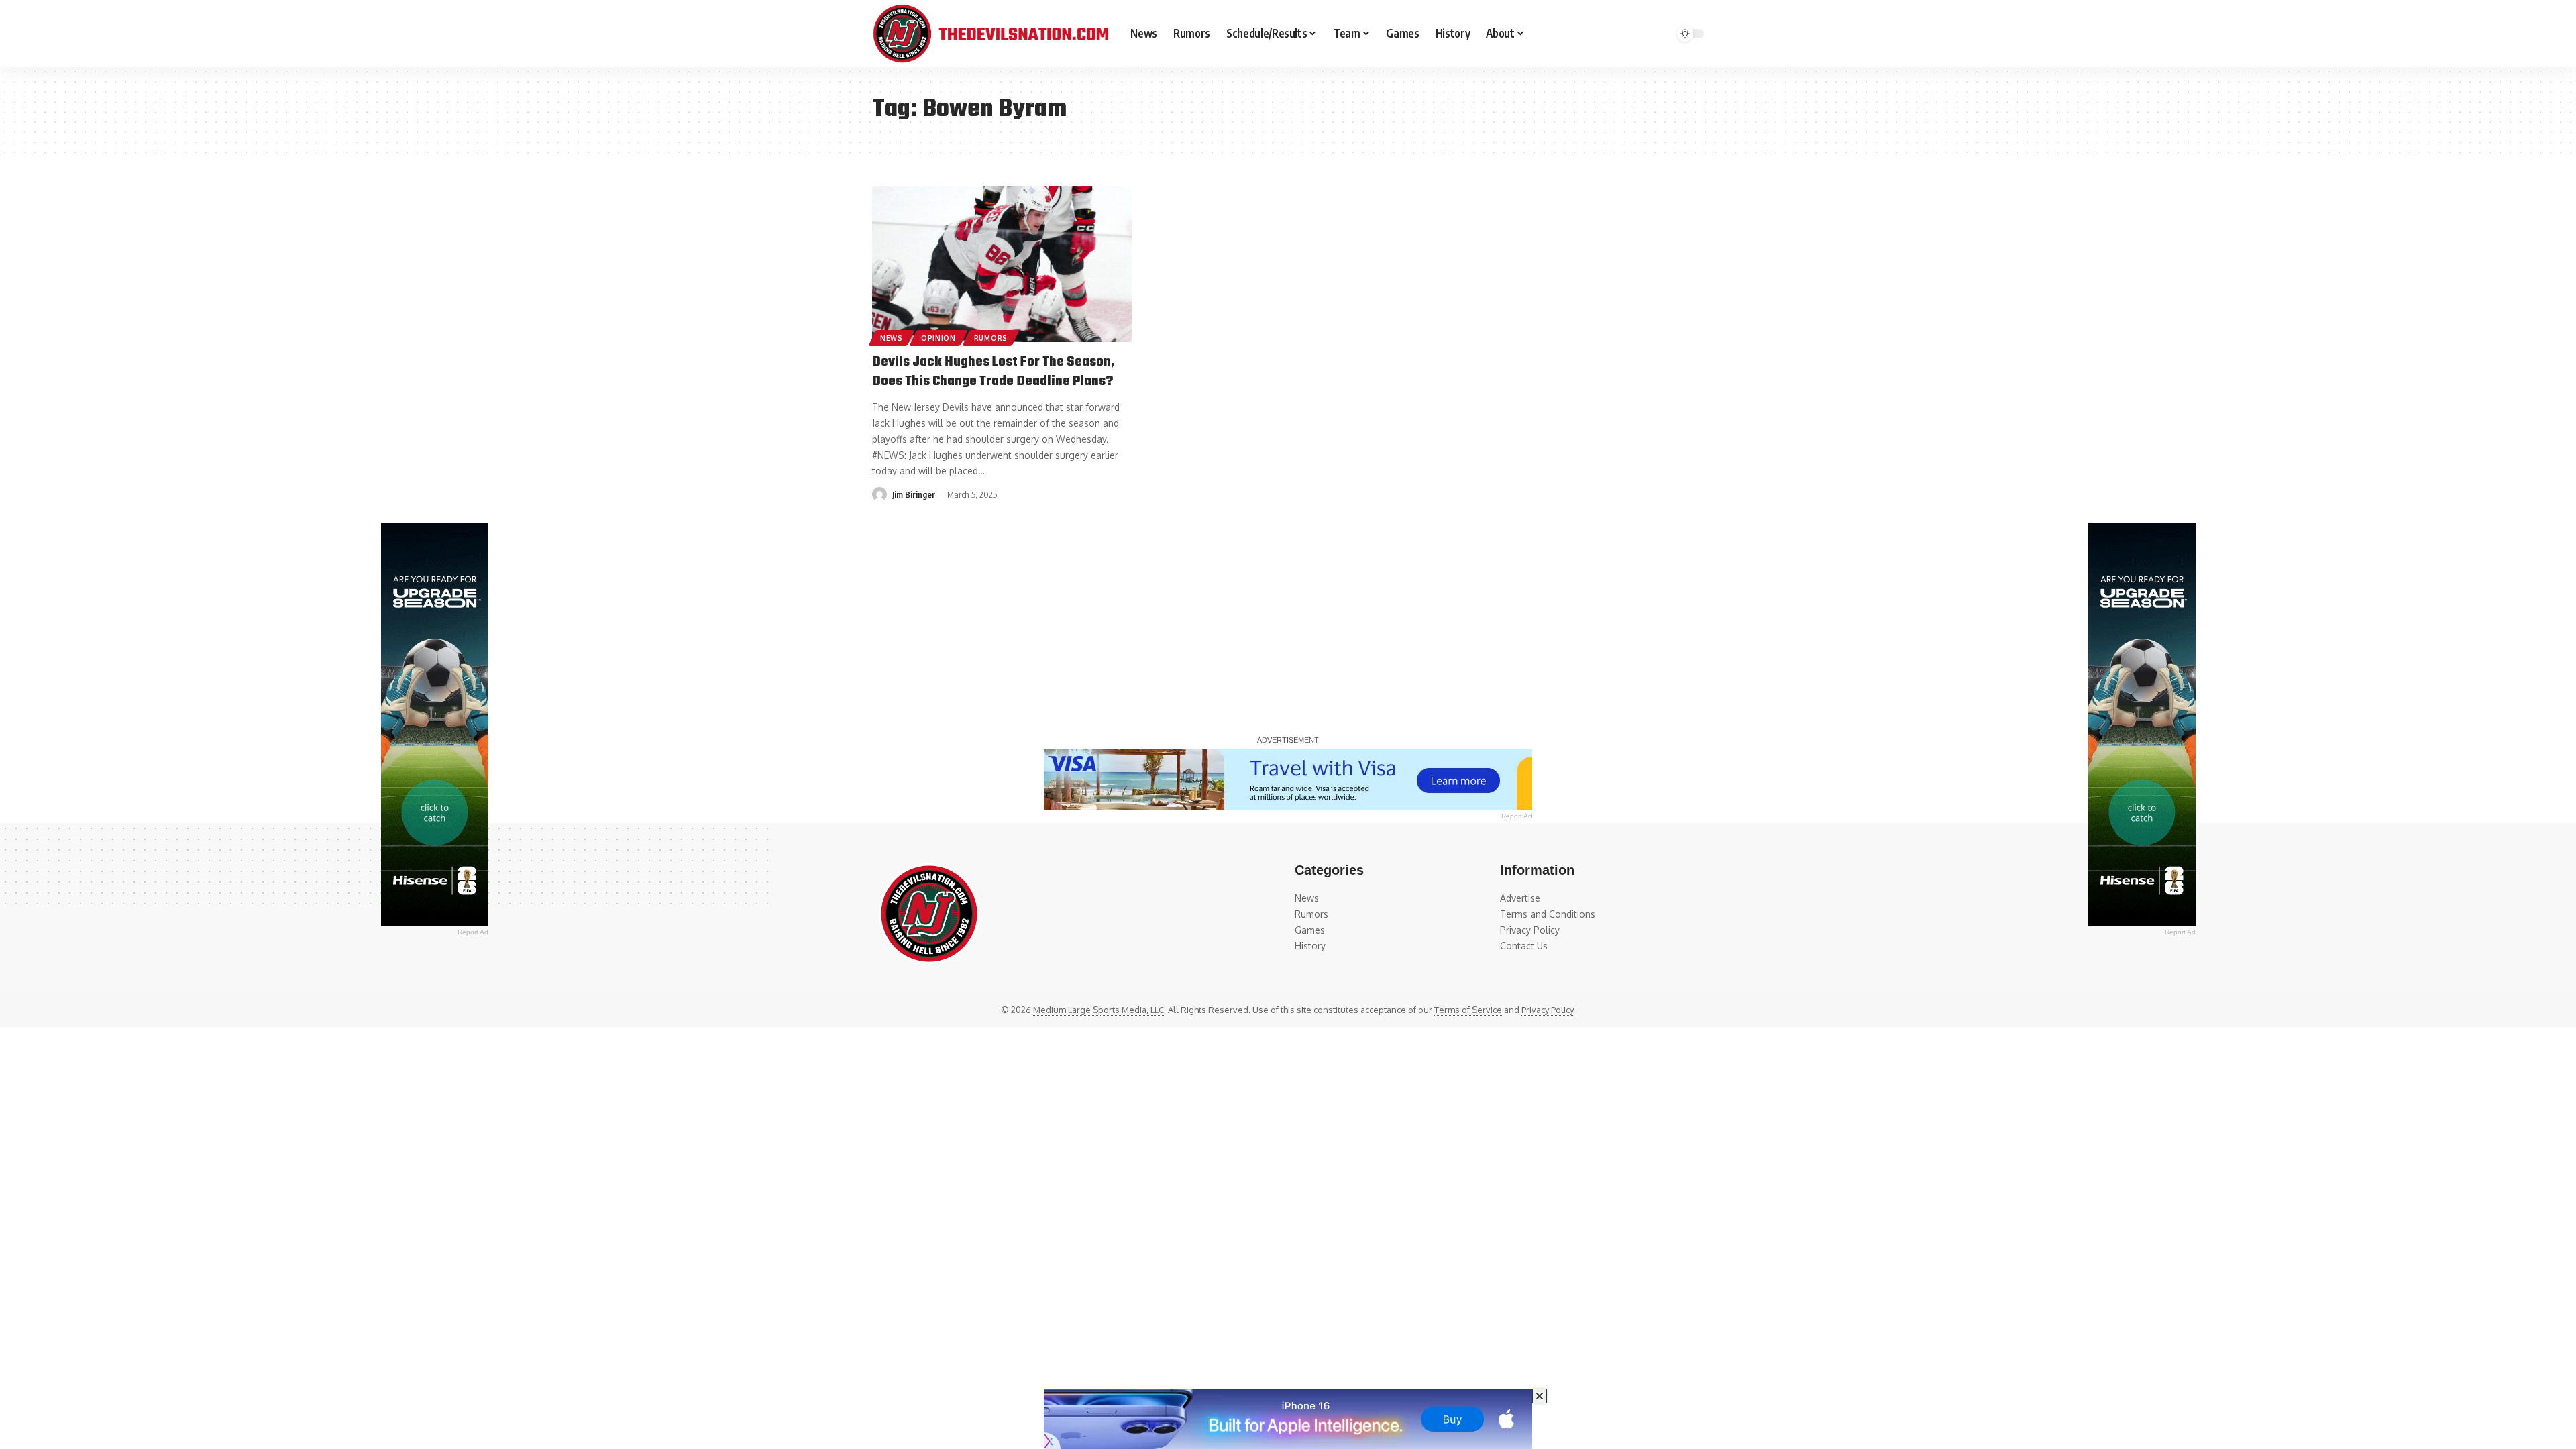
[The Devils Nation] (990, 34)
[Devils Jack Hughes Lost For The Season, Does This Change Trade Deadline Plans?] (1002, 264)
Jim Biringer (914, 494)
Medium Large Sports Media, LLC (1098, 1010)
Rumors (991, 338)
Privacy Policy (1547, 1010)
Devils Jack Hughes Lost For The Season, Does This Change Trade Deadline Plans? (994, 372)
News (892, 338)
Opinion (938, 338)
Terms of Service (1468, 1010)
